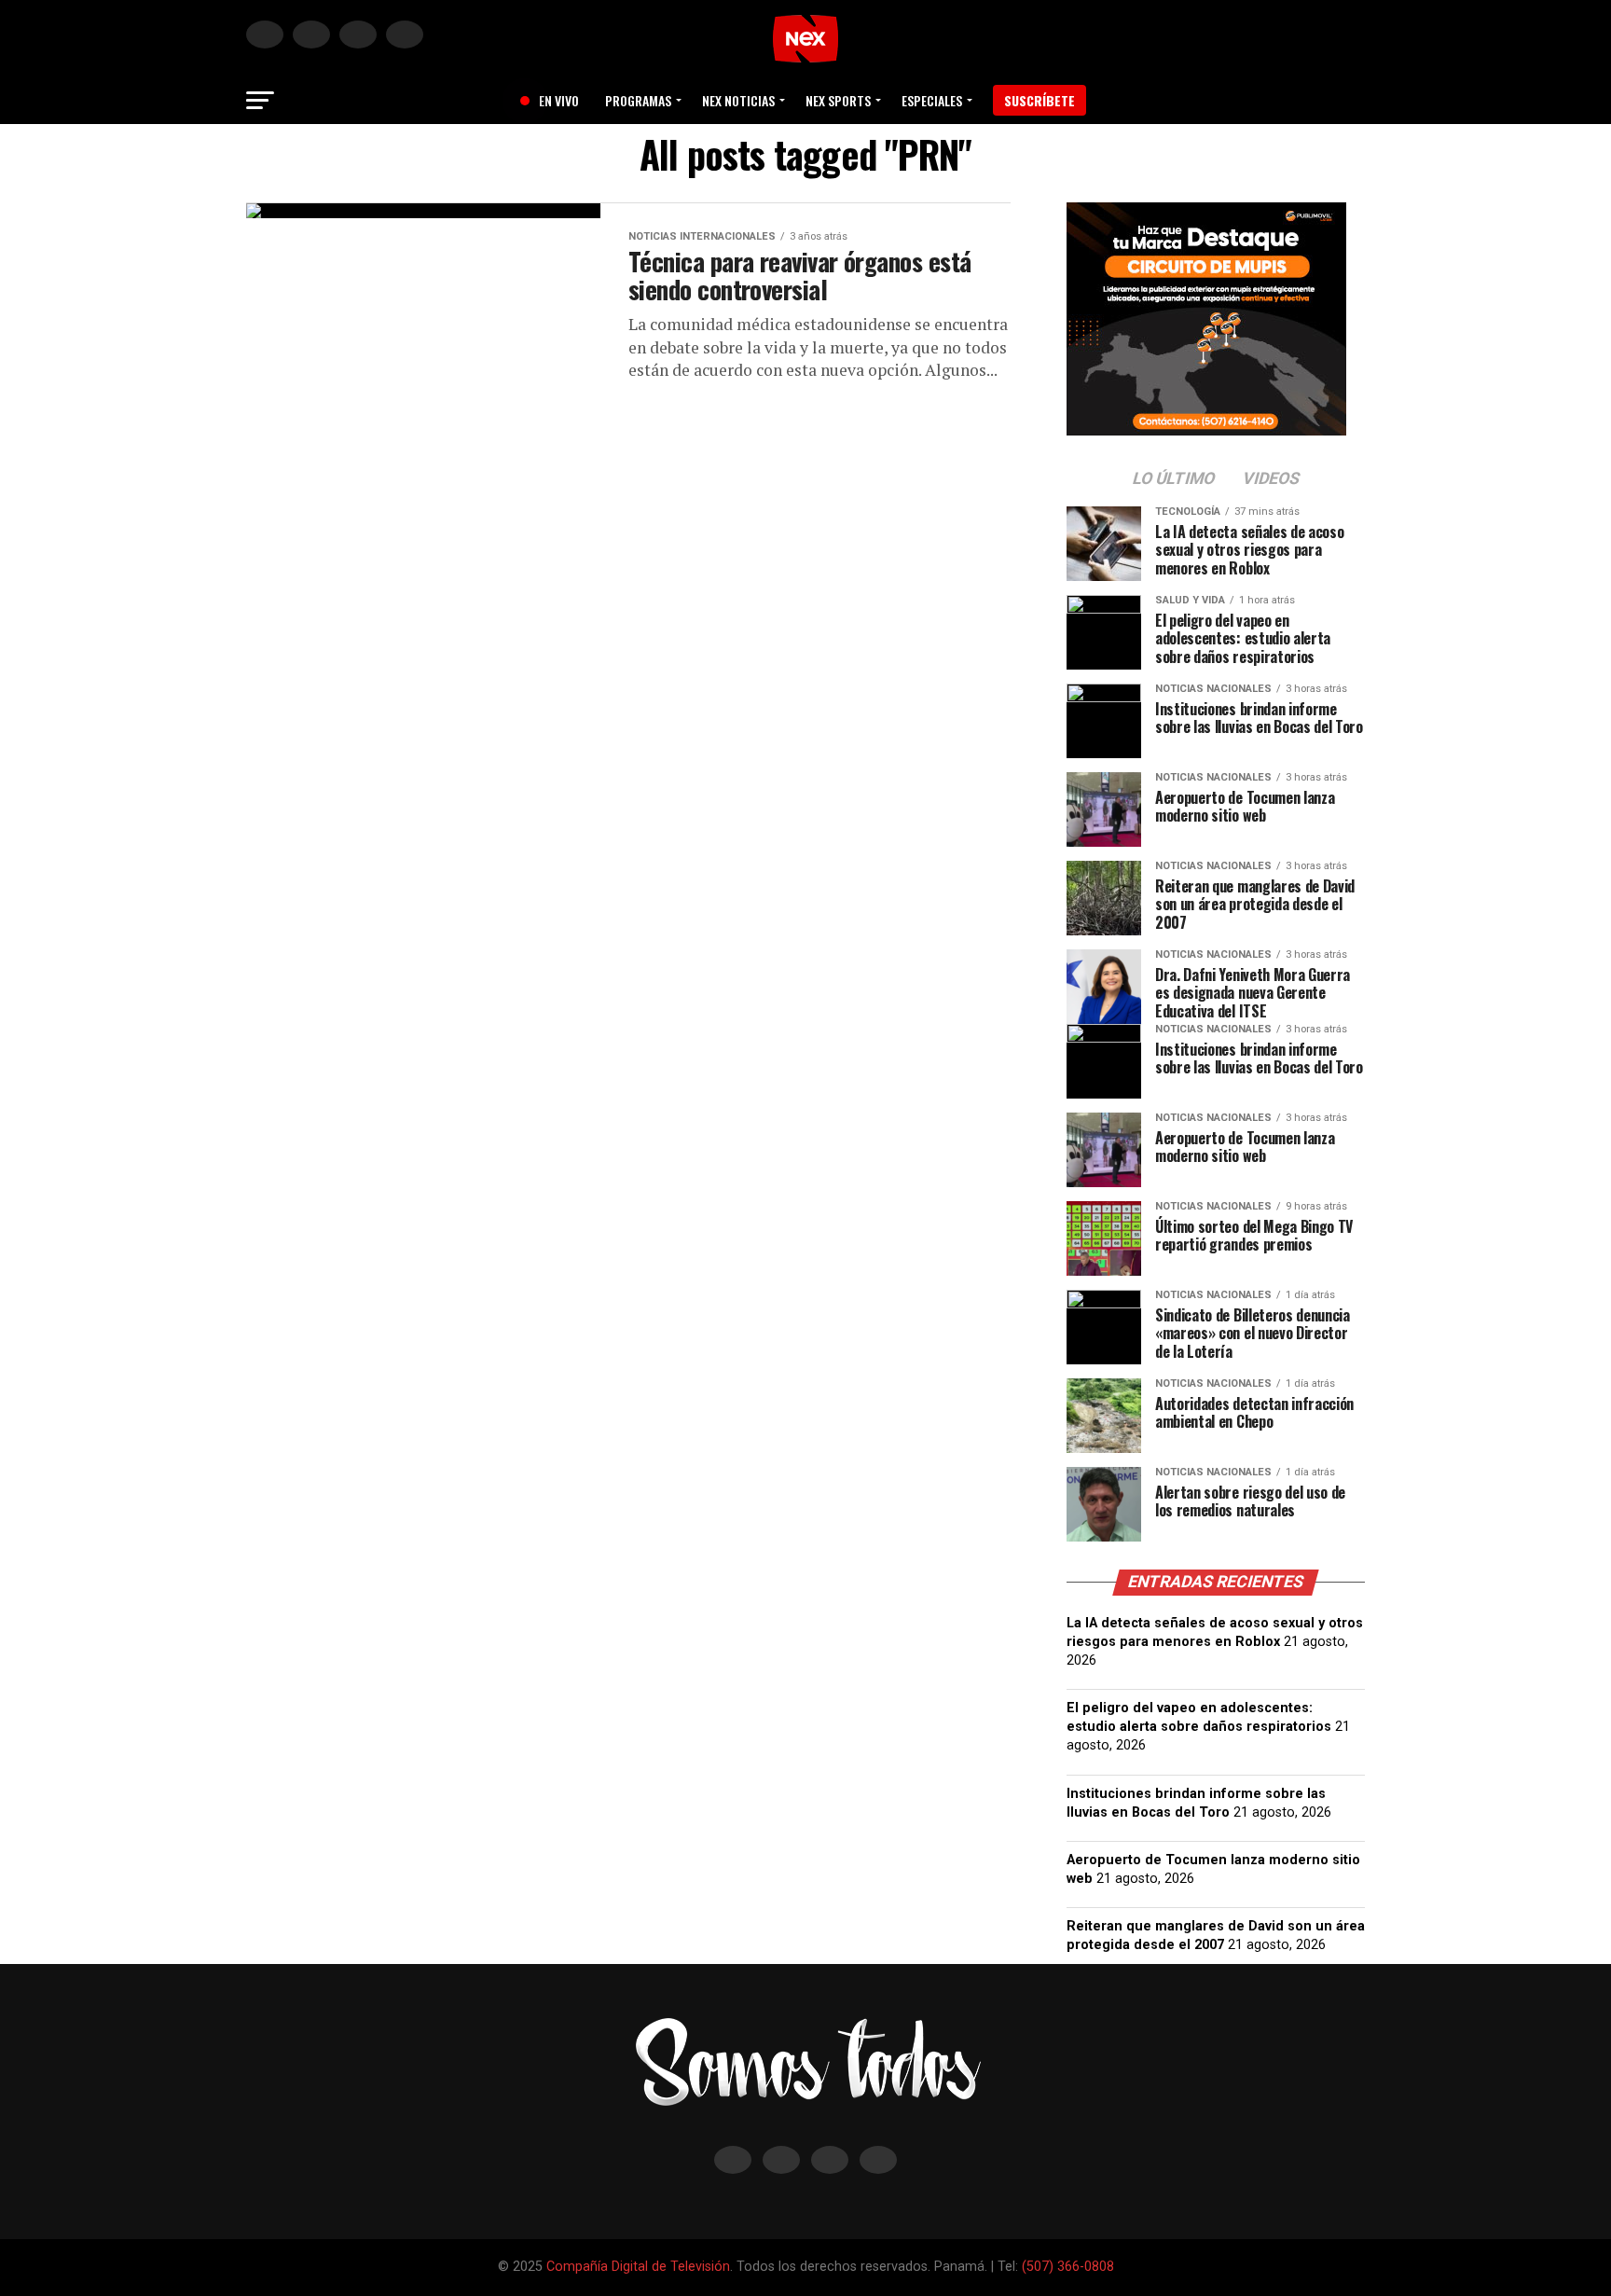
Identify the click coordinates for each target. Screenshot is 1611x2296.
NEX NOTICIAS (738, 100)
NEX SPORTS (838, 100)
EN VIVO (552, 100)
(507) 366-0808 (1068, 2267)
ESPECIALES (932, 100)
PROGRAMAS (638, 100)
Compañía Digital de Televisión (638, 2267)
